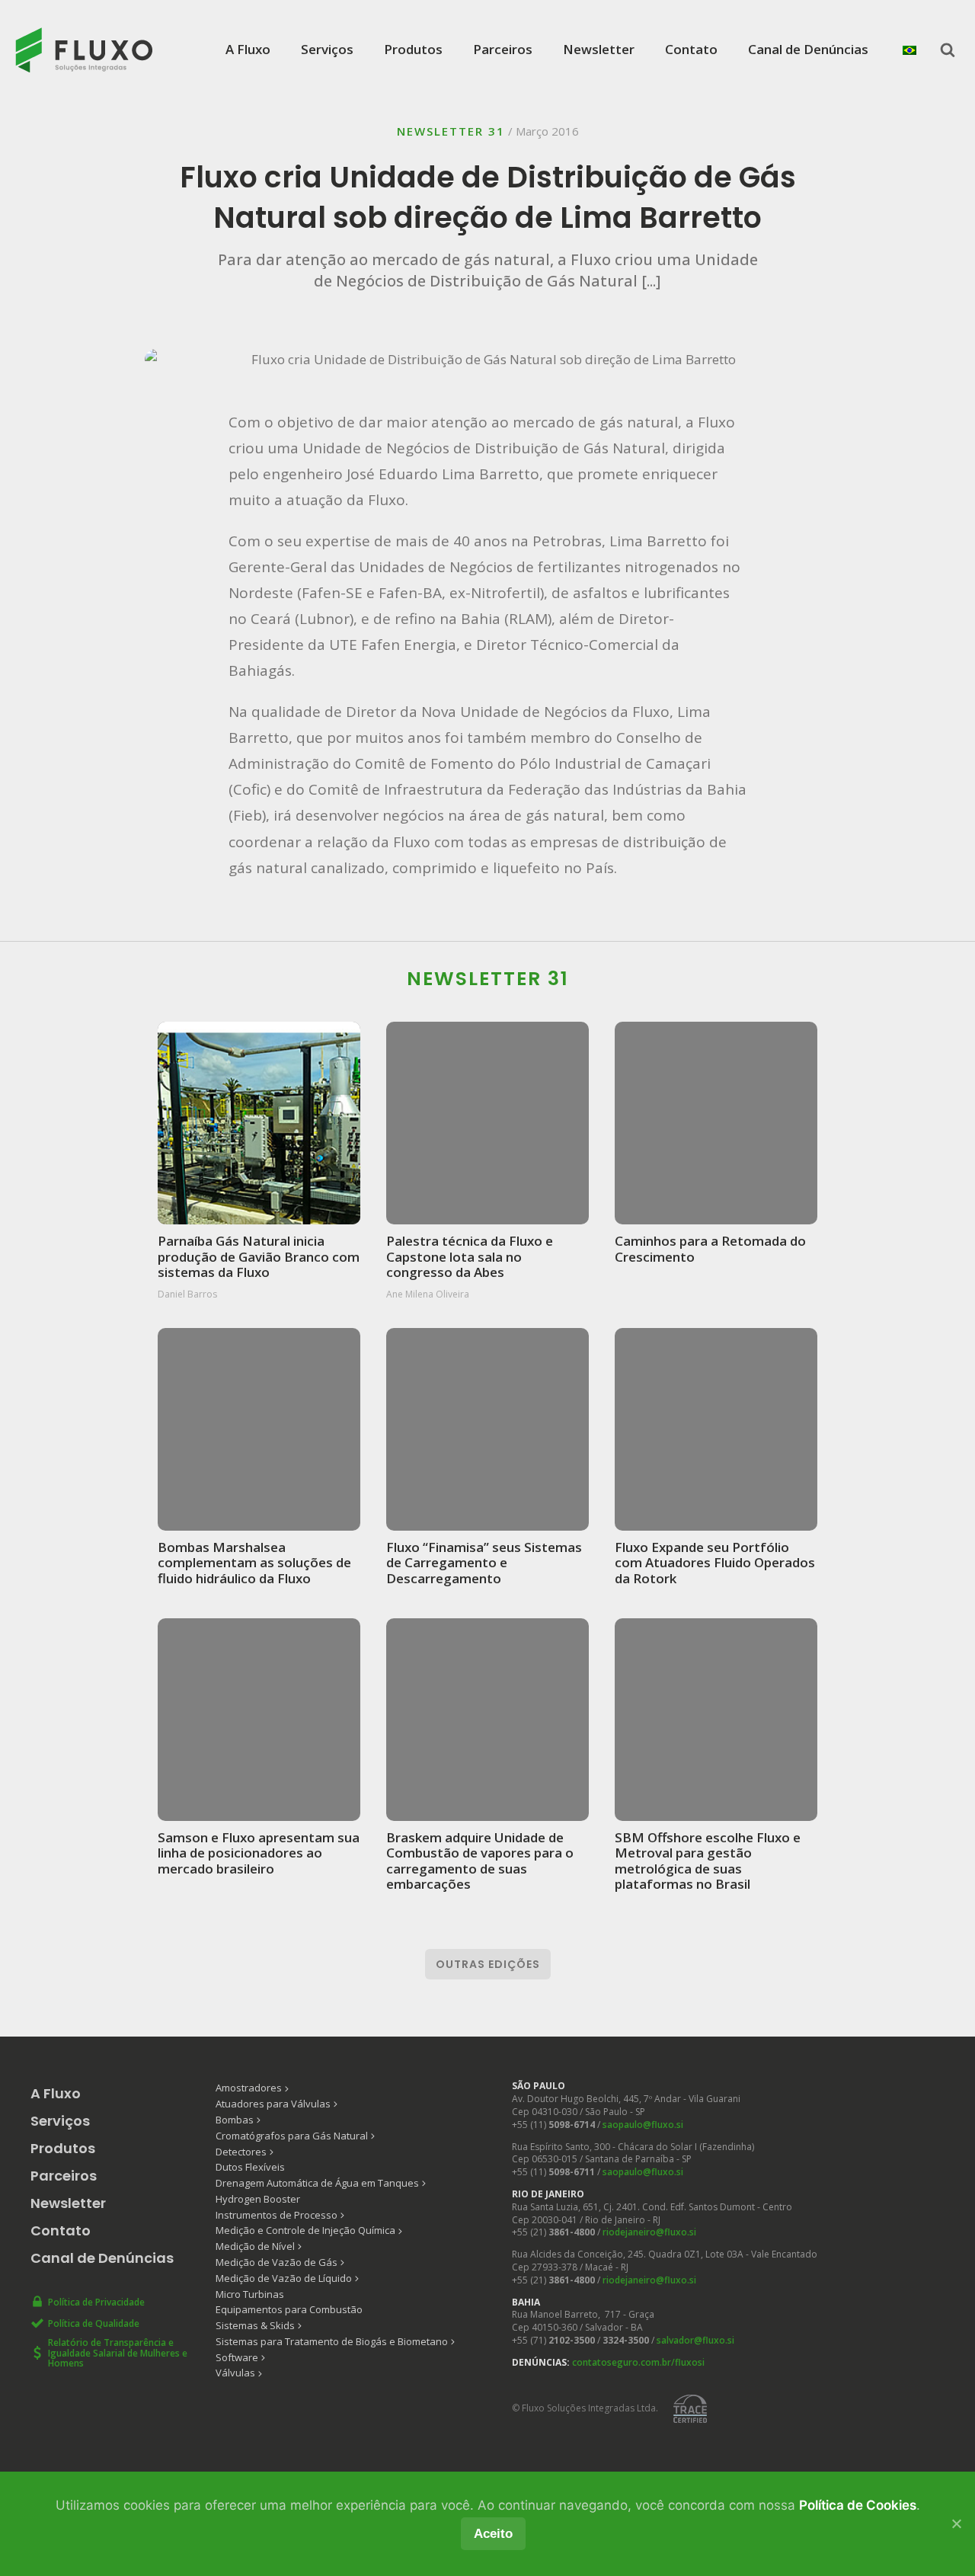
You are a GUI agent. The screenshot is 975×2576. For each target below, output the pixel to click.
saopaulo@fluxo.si (643, 2125)
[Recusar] (956, 2523)
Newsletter (599, 49)
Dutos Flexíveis (250, 2167)
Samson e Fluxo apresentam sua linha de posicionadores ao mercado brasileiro (259, 1853)
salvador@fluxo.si (695, 2340)
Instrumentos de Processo (277, 2215)
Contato (691, 49)
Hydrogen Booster (258, 2199)
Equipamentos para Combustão (289, 2309)
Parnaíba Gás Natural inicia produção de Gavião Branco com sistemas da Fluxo (259, 1256)
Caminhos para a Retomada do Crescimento (710, 1248)
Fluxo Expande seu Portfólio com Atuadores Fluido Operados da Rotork (715, 1562)
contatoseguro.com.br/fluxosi (638, 2362)
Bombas (235, 2120)
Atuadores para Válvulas (273, 2104)
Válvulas (235, 2373)
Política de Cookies (858, 2505)
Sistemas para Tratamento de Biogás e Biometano (332, 2341)
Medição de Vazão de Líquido (284, 2278)
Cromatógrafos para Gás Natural (292, 2136)
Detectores (241, 2152)
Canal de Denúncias (808, 49)
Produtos (413, 49)
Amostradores (249, 2088)
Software (237, 2357)
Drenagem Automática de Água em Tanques (317, 2183)
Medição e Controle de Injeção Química (305, 2230)
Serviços (327, 49)
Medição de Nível (255, 2246)
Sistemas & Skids (255, 2325)
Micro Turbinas (250, 2294)
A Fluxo (248, 49)
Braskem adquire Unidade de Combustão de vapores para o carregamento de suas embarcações (480, 1861)
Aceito (493, 2534)
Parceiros (503, 49)
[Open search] (948, 50)
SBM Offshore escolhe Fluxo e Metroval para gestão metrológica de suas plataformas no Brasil (708, 1861)
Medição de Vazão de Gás (277, 2262)
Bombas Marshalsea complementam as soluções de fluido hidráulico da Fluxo (254, 1562)
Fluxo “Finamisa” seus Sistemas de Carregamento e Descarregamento (484, 1562)
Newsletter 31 (451, 131)
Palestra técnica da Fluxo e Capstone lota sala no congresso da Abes (470, 1256)
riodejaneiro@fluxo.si (649, 2232)
